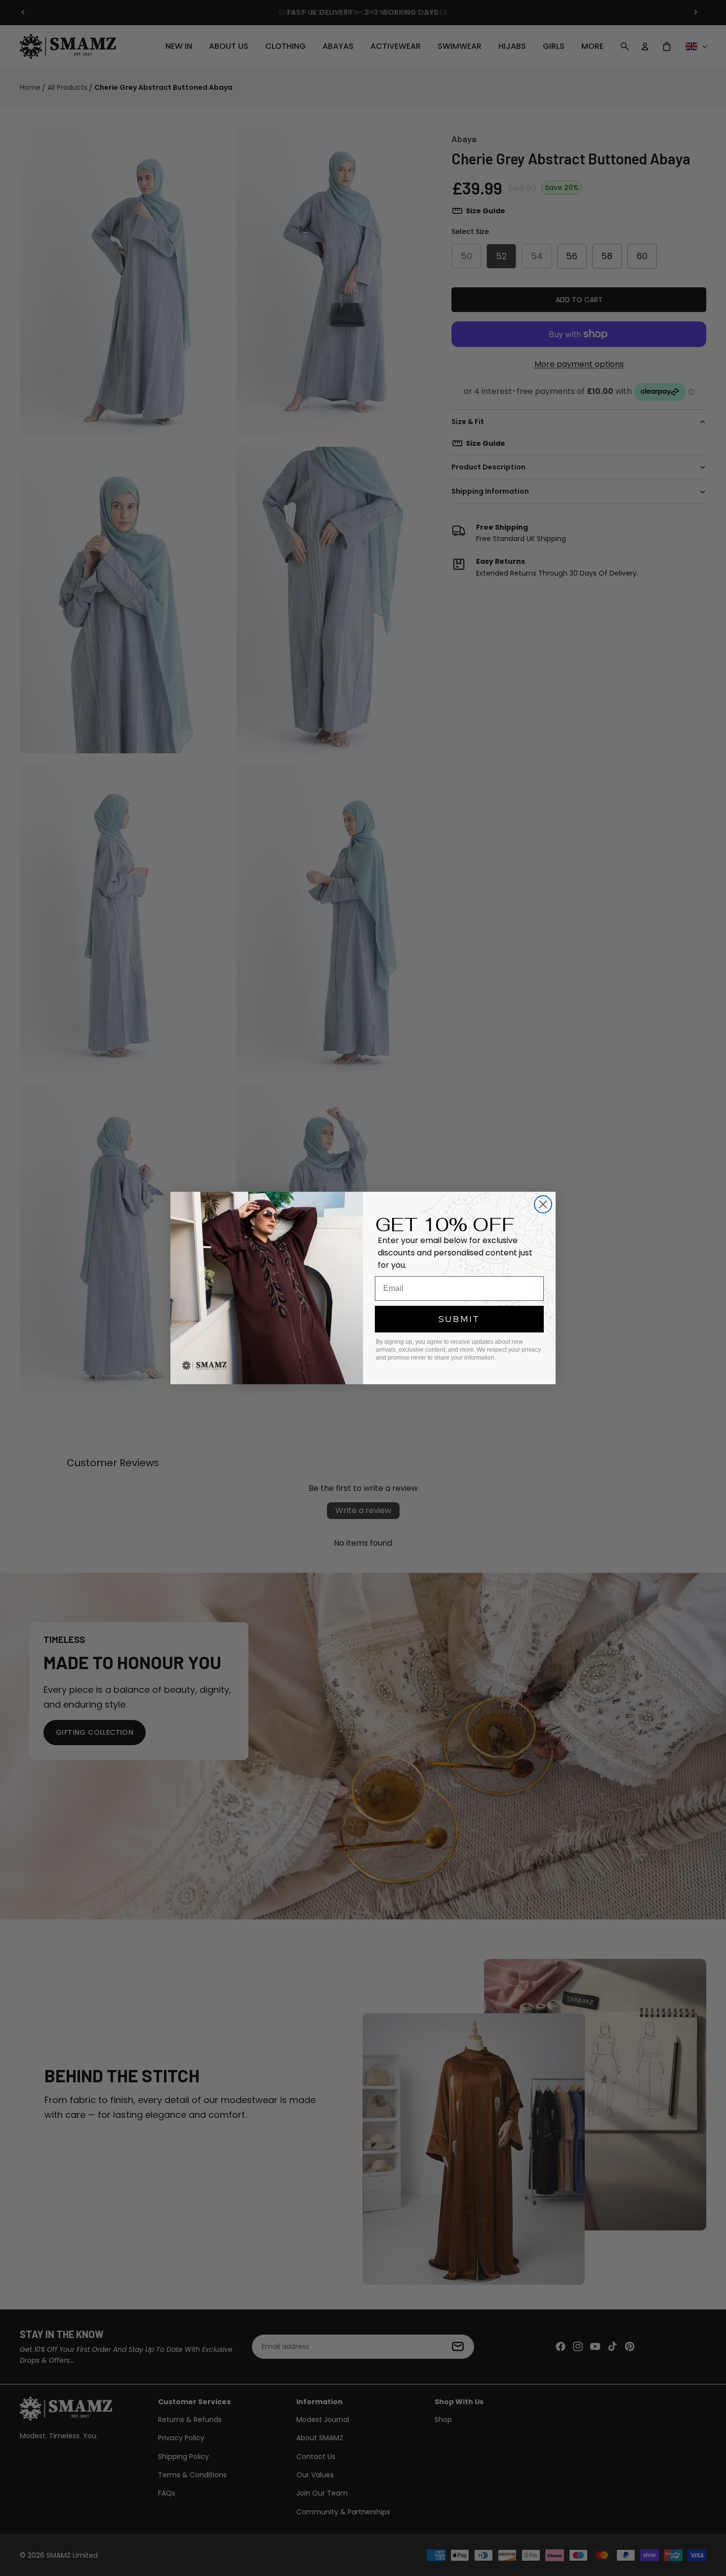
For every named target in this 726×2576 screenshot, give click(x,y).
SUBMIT (459, 1319)
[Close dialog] (543, 1204)
